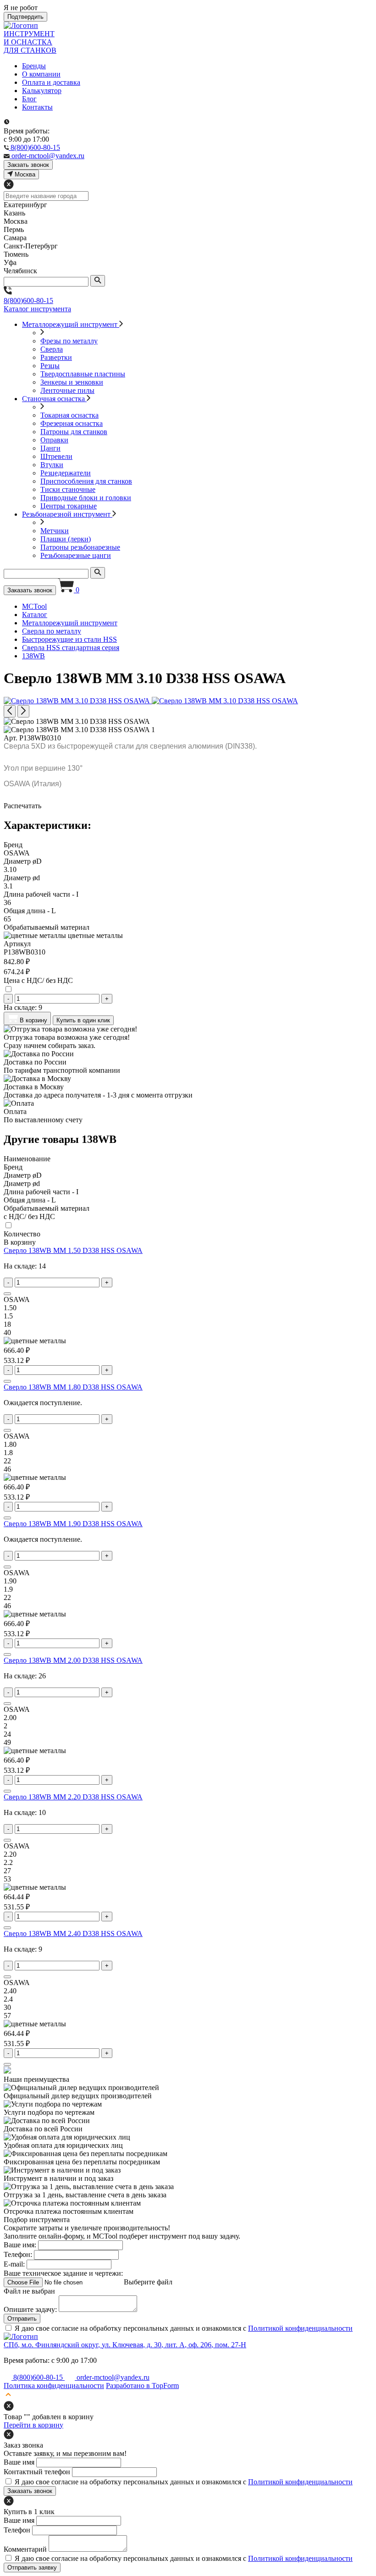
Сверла (52, 349)
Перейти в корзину (33, 2425)
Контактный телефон (37, 2472)
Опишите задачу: (30, 2309)
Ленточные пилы (67, 390)
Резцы (50, 366)
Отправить (22, 2319)
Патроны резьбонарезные (80, 547)
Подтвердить (25, 17)
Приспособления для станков (86, 481)
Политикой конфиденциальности (300, 2328)
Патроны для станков (74, 432)
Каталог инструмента (37, 309)
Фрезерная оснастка (72, 423)
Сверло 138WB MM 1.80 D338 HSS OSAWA (73, 1387)
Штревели (56, 456)
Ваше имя (19, 2462)
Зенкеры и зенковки (72, 382)
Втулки (52, 465)
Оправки (54, 440)
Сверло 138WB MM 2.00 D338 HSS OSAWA (73, 1660)
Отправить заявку (32, 2568)
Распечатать (22, 806)
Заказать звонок (30, 590)
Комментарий (25, 2549)
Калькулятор (42, 91)
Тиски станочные (68, 489)
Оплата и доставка (51, 82)
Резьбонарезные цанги (76, 555)
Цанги (50, 448)
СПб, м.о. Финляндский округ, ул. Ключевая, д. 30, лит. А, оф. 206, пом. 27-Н (125, 2345)
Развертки (56, 357)
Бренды (34, 66)
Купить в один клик (83, 1020)
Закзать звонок (28, 165)
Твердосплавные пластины (83, 374)
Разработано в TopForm (142, 2386)
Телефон (17, 2530)
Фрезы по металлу (69, 341)
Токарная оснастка (69, 415)
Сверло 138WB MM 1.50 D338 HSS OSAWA (73, 1250)
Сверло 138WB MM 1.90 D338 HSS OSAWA (73, 1524)
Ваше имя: (20, 2245)
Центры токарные (69, 506)
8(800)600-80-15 (28, 301)
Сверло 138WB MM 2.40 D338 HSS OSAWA (73, 1933)
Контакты (37, 107)
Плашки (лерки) (66, 539)
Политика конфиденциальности (54, 2386)
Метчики (55, 531)
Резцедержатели (66, 473)
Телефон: (18, 2254)
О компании (41, 74)
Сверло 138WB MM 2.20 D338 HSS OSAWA (73, 1797)
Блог (29, 99)
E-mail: (14, 2264)
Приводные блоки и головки (86, 498)
